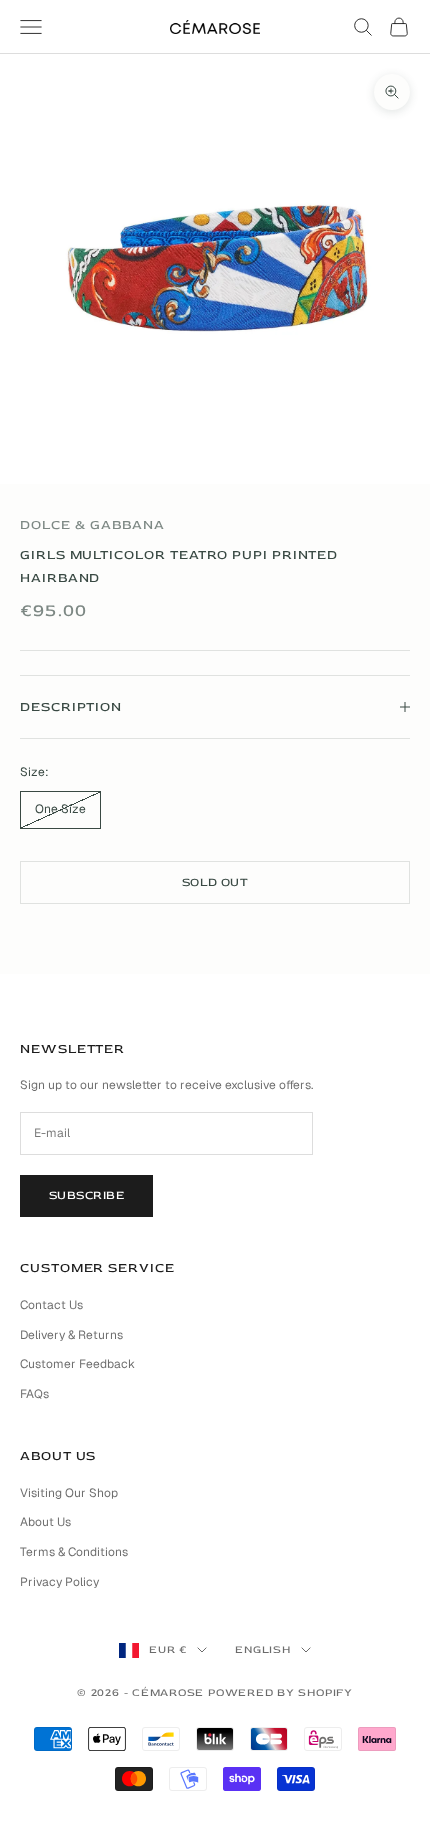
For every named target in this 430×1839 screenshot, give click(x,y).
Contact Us (51, 1305)
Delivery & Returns (71, 1335)
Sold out (215, 882)
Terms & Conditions (74, 1552)
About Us (45, 1522)
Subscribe (86, 1195)
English (262, 1649)
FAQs (34, 1394)
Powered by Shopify (280, 1692)
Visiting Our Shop (69, 1493)
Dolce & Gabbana (92, 525)
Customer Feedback (77, 1364)
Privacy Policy (59, 1582)
